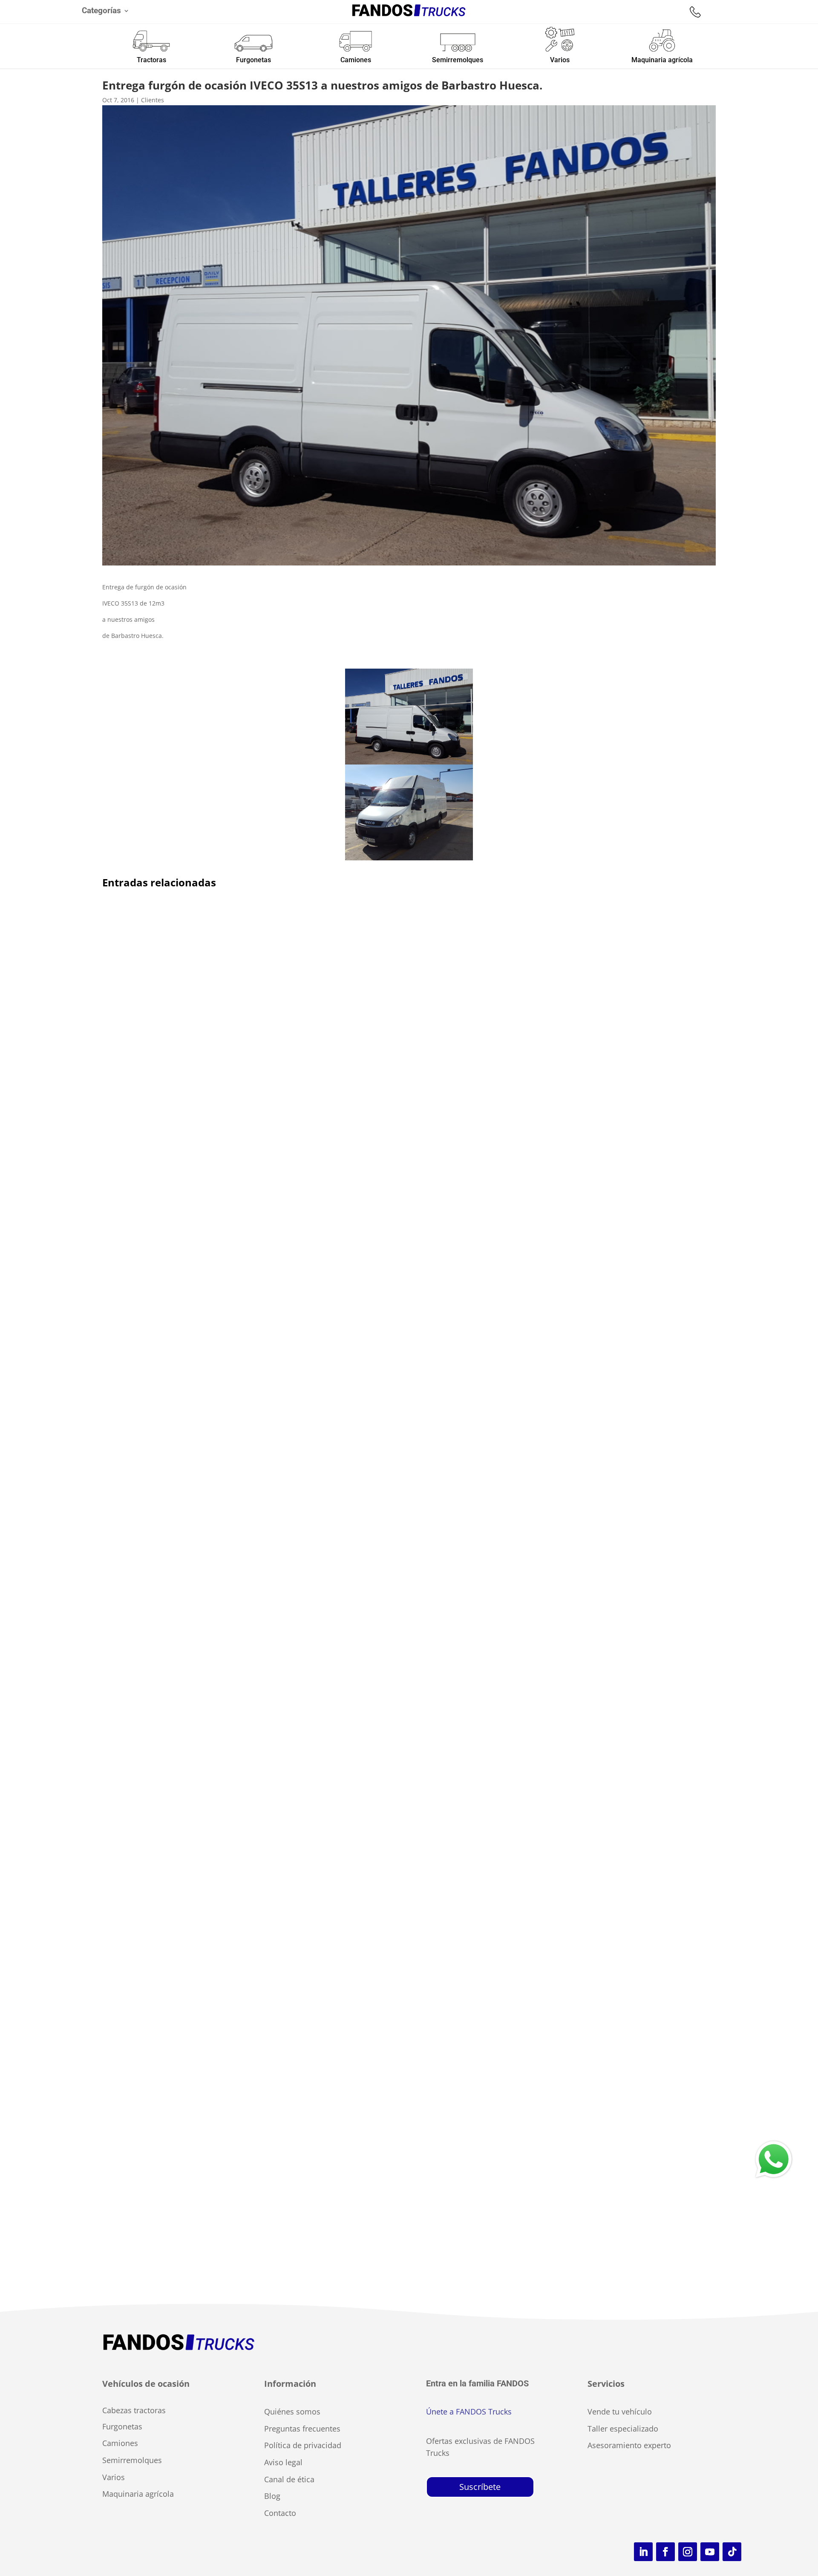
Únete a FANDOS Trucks (469, 2412)
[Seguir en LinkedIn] (643, 2552)
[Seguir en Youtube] (710, 2552)
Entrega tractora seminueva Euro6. (173, 1749)
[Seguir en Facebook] (665, 2552)
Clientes (153, 100)
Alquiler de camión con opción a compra (184, 1289)
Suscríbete (480, 2487)
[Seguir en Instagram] (688, 2552)
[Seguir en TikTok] (732, 2552)
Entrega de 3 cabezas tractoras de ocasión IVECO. (199, 2199)
